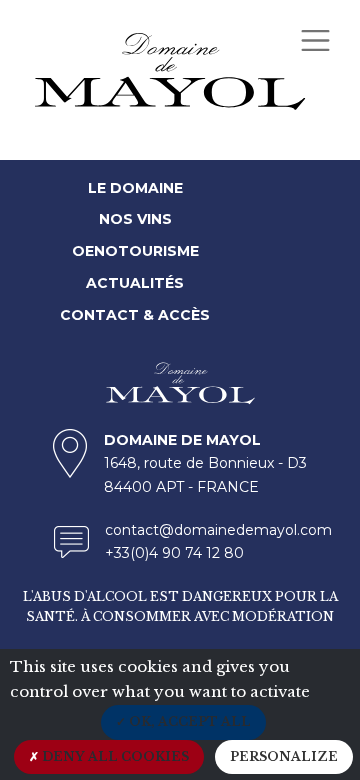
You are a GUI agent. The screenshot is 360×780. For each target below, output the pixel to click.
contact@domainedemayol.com (218, 530)
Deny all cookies (114, 756)
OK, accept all (188, 721)
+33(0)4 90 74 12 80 (174, 553)
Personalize (284, 756)
